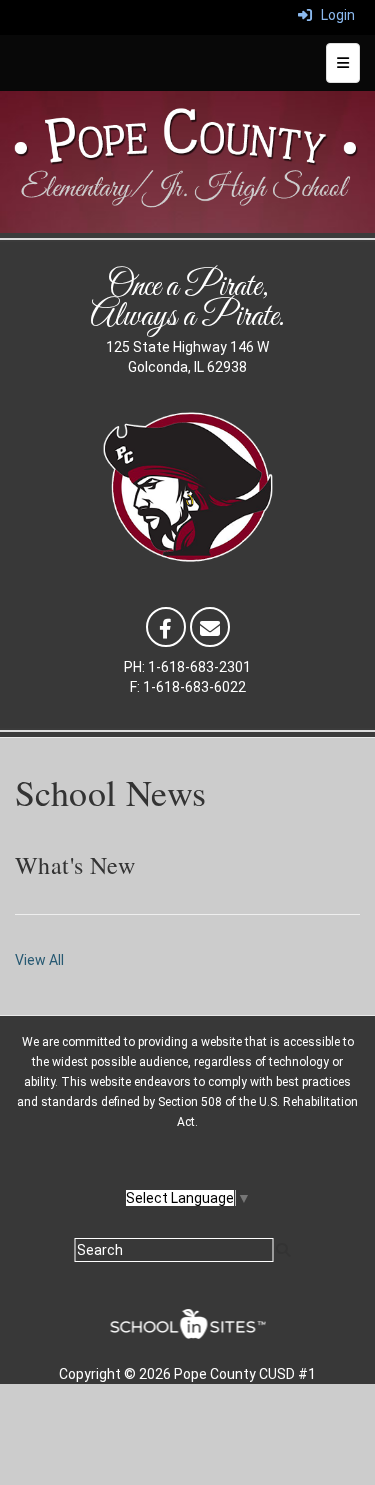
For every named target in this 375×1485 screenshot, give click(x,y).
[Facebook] (166, 626)
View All (39, 960)
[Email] (210, 626)
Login (333, 15)
